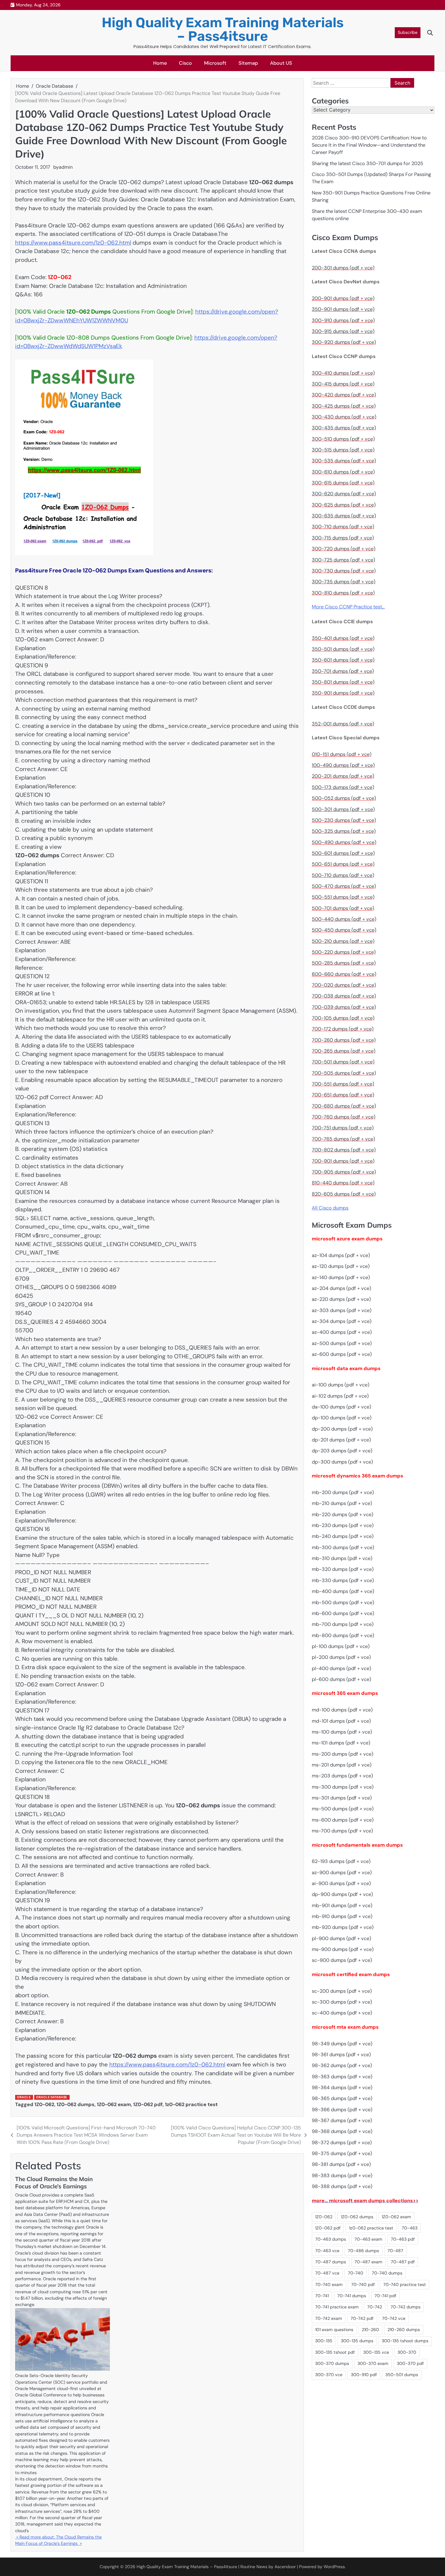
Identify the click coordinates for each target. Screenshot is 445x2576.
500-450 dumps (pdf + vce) (344, 930)
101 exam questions (334, 2330)
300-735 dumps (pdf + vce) (344, 582)
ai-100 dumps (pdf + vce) (341, 1385)
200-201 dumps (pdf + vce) (343, 776)
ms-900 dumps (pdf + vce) (343, 1950)
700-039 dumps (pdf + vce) (344, 1007)
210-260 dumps (404, 2330)
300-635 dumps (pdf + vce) (344, 516)
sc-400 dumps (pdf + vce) (342, 2013)
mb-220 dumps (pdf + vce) (343, 1514)
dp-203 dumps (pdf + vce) (342, 1451)
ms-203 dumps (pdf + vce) (342, 1776)
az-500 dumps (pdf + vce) (342, 1343)
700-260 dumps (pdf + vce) (344, 1040)
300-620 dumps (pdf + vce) (344, 494)
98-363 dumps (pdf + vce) (342, 2077)
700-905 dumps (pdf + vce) (344, 1172)
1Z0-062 (44, 2104)
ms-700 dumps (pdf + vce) (342, 1831)
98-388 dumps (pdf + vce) (342, 2187)
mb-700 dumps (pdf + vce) (343, 1625)
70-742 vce (394, 2318)
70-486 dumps (363, 2251)
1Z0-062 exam (114, 2104)
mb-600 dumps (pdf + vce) (343, 1614)
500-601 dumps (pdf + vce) (343, 853)
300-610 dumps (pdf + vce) (343, 472)
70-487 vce (327, 2273)
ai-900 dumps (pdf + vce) (341, 1884)
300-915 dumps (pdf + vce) (343, 332)
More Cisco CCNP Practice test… (348, 607)
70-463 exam (368, 2239)
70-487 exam (368, 2262)
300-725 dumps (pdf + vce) (343, 560)
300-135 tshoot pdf (335, 2352)
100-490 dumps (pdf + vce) (343, 765)
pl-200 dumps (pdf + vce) (341, 1658)
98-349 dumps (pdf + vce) (342, 2044)
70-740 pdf (363, 2285)
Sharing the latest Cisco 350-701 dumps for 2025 (368, 163)
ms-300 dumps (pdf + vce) (343, 1787)
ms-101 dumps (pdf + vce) (341, 1743)
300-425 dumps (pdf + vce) (344, 406)
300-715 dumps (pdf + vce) (343, 538)
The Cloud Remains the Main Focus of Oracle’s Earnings (54, 2183)
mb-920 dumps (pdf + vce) (343, 1928)
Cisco (185, 63)
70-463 (410, 2228)
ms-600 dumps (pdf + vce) (343, 1820)
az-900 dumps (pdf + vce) (342, 1873)
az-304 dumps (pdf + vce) (342, 1322)
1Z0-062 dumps (76, 2104)
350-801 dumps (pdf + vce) (343, 682)
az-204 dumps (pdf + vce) (341, 1289)
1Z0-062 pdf (148, 2104)
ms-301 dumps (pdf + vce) (342, 1798)
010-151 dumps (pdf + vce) (342, 754)
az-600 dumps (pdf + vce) (342, 1355)
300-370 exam (373, 2364)
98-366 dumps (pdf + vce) (342, 2110)
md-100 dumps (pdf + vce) (342, 1710)
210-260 (370, 2330)
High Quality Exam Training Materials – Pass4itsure (223, 29)
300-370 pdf (410, 2364)
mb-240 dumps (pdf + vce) (343, 1537)
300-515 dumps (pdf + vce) (343, 450)
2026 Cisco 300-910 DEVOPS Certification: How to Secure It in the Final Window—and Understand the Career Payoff (369, 145)
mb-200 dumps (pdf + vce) (343, 1493)
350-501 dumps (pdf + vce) (343, 649)
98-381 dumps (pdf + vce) (341, 2165)
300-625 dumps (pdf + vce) (344, 505)
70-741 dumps (352, 2296)
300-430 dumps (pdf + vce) (344, 417)
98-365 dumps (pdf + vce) (342, 2099)
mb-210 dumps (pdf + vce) (342, 1504)
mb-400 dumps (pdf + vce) (343, 1592)
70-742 (375, 2307)
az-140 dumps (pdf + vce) (341, 1277)
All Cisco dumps (330, 1208)
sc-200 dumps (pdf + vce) (342, 1991)
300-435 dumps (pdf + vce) (344, 428)
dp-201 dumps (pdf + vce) (341, 1440)
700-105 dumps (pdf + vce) (343, 1018)
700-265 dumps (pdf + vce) (344, 1051)
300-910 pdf (364, 2375)
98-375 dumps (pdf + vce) (342, 2154)
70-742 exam (329, 2318)
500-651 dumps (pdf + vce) (343, 864)
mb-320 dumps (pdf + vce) (343, 1570)
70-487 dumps (331, 2262)
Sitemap (248, 63)
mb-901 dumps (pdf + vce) (342, 1905)
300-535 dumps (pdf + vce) (344, 461)
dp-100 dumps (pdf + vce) (342, 1418)
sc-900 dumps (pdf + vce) (342, 1960)
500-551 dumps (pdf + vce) (343, 897)
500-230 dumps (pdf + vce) (344, 821)
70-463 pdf (403, 2239)
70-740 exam (329, 2285)
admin (66, 167)
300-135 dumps (357, 2341)
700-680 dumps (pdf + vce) (344, 1106)
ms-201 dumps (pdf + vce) (342, 1765)
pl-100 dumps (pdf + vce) (341, 1647)
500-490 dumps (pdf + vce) (344, 842)
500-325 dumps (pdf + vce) (344, 831)
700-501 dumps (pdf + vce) (343, 1062)
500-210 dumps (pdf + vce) (343, 941)
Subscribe (408, 32)
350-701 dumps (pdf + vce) (343, 671)
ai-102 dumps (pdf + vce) (340, 1396)
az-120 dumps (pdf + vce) (341, 1267)
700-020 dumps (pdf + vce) (344, 985)
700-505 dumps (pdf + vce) (344, 1073)
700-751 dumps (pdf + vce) (343, 1128)
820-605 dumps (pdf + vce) (344, 1194)
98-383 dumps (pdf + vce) (342, 2175)
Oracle (24, 2097)
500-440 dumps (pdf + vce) (344, 919)
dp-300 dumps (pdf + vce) (342, 1462)
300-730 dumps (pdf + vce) (344, 571)
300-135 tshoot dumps (405, 2341)
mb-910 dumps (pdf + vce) (342, 1917)
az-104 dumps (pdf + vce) (341, 1256)
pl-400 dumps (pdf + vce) (341, 1668)
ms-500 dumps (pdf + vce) (343, 1809)
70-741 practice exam (337, 2307)
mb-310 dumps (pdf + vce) (342, 1559)
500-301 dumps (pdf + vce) (343, 809)
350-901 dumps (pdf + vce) (343, 309)
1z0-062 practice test (191, 2104)
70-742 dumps (405, 2307)
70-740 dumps (387, 2273)
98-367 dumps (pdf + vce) (342, 2121)
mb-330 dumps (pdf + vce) (343, 1581)
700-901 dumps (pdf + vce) (343, 1161)
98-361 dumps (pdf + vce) (341, 2055)
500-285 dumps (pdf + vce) (344, 963)
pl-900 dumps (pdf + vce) (341, 1938)
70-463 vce (327, 2251)
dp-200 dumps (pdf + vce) (342, 1429)
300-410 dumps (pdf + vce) (343, 373)
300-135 (324, 2341)
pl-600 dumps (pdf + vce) (341, 1680)
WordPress (334, 2567)
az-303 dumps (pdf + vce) (342, 1310)
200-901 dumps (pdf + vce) (343, 299)
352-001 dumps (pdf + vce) (343, 724)
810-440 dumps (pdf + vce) (343, 1183)
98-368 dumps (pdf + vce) (342, 2132)
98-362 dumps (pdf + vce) (342, 2066)
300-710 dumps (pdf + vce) (343, 527)
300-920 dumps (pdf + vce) (344, 342)
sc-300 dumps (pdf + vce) (342, 2002)
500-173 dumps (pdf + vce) (343, 788)
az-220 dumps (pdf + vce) (341, 1299)
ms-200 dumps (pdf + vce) (343, 1754)
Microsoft (215, 63)
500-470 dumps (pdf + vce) (344, 886)
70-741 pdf (385, 2296)
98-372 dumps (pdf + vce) (342, 2143)
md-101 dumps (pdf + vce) (341, 1721)
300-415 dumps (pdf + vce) (343, 384)
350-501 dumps (402, 2375)
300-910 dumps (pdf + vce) (343, 320)
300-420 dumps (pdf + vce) (344, 395)
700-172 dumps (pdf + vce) (343, 1029)
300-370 (407, 2352)
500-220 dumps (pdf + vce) (344, 952)
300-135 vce (376, 2352)
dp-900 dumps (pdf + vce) (342, 1895)
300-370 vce (329, 2375)
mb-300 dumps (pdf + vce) (343, 1547)
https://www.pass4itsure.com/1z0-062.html (73, 243)
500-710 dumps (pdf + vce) (343, 875)
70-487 (395, 2251)
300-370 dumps (332, 2364)
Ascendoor (285, 2567)
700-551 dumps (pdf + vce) (343, 1084)
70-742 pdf (362, 2318)
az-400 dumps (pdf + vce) (342, 1332)
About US (281, 63)
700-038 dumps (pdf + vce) (344, 996)
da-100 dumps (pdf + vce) (341, 1407)
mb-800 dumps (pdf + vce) (343, 1635)
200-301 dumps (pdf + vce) (343, 268)
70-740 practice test (405, 2285)
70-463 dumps (331, 2239)
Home (160, 63)
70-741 (322, 2296)
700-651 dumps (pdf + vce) (343, 1095)
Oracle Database (52, 2097)
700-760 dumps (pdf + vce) (344, 1117)
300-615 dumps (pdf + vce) (343, 483)
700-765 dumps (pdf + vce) (343, 1139)
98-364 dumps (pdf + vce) (342, 2088)
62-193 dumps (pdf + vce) (341, 1862)
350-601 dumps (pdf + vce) (343, 660)
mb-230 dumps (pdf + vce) (343, 1526)
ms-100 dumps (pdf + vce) (342, 1732)
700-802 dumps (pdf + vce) (344, 1150)
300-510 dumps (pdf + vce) (343, 439)
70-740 (356, 2273)
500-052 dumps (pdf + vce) (344, 798)
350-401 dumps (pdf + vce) (343, 638)
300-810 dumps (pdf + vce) (343, 593)
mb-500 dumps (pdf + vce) (343, 1602)
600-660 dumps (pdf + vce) (344, 974)
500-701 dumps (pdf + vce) (343, 908)
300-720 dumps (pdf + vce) (344, 549)
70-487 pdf (403, 2262)
